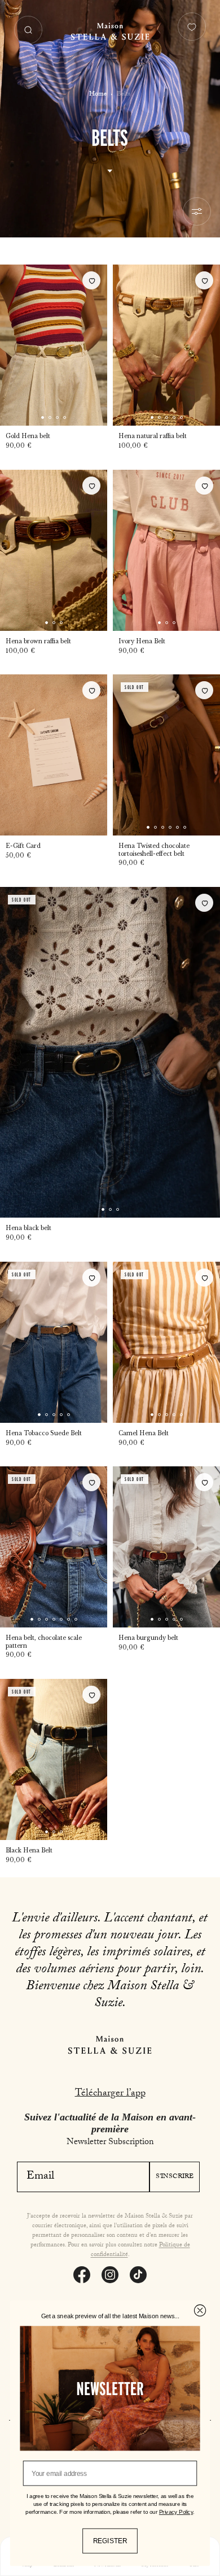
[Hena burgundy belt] (166, 1547)
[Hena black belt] (110, 1052)
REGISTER (110, 2541)
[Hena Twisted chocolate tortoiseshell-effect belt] (166, 755)
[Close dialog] (200, 2311)
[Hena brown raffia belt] (54, 550)
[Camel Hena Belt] (166, 1342)
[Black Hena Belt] (54, 1759)
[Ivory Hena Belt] (166, 550)
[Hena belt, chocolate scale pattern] (54, 1547)
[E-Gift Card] (54, 755)
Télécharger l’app (110, 2094)
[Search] (28, 30)
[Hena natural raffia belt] (166, 345)
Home (98, 94)
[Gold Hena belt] (54, 345)
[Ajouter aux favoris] (91, 280)
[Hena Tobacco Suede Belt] (54, 1342)
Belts (124, 94)
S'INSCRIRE (175, 2177)
